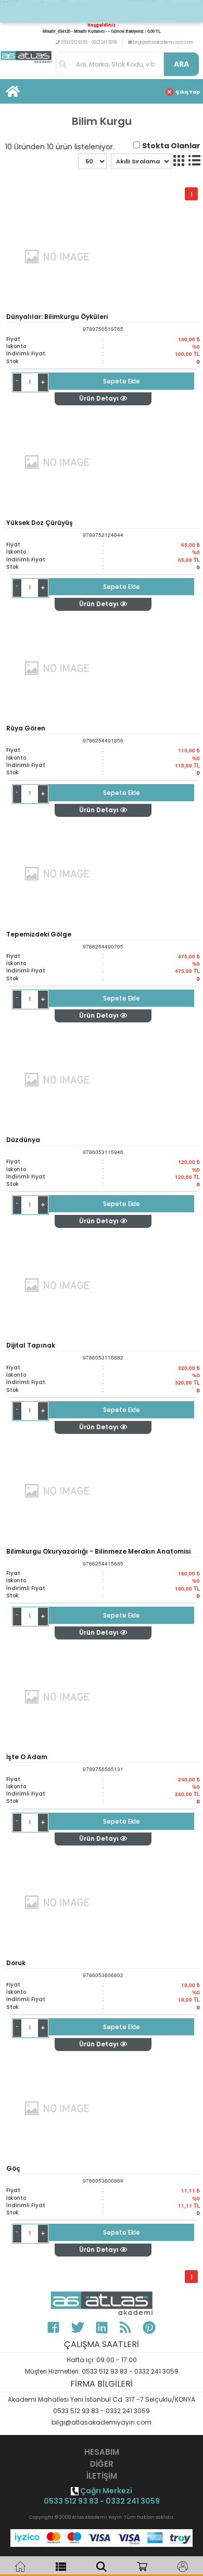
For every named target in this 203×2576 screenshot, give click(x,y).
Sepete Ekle (122, 381)
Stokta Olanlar (171, 146)
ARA (181, 64)
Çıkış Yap (188, 92)
